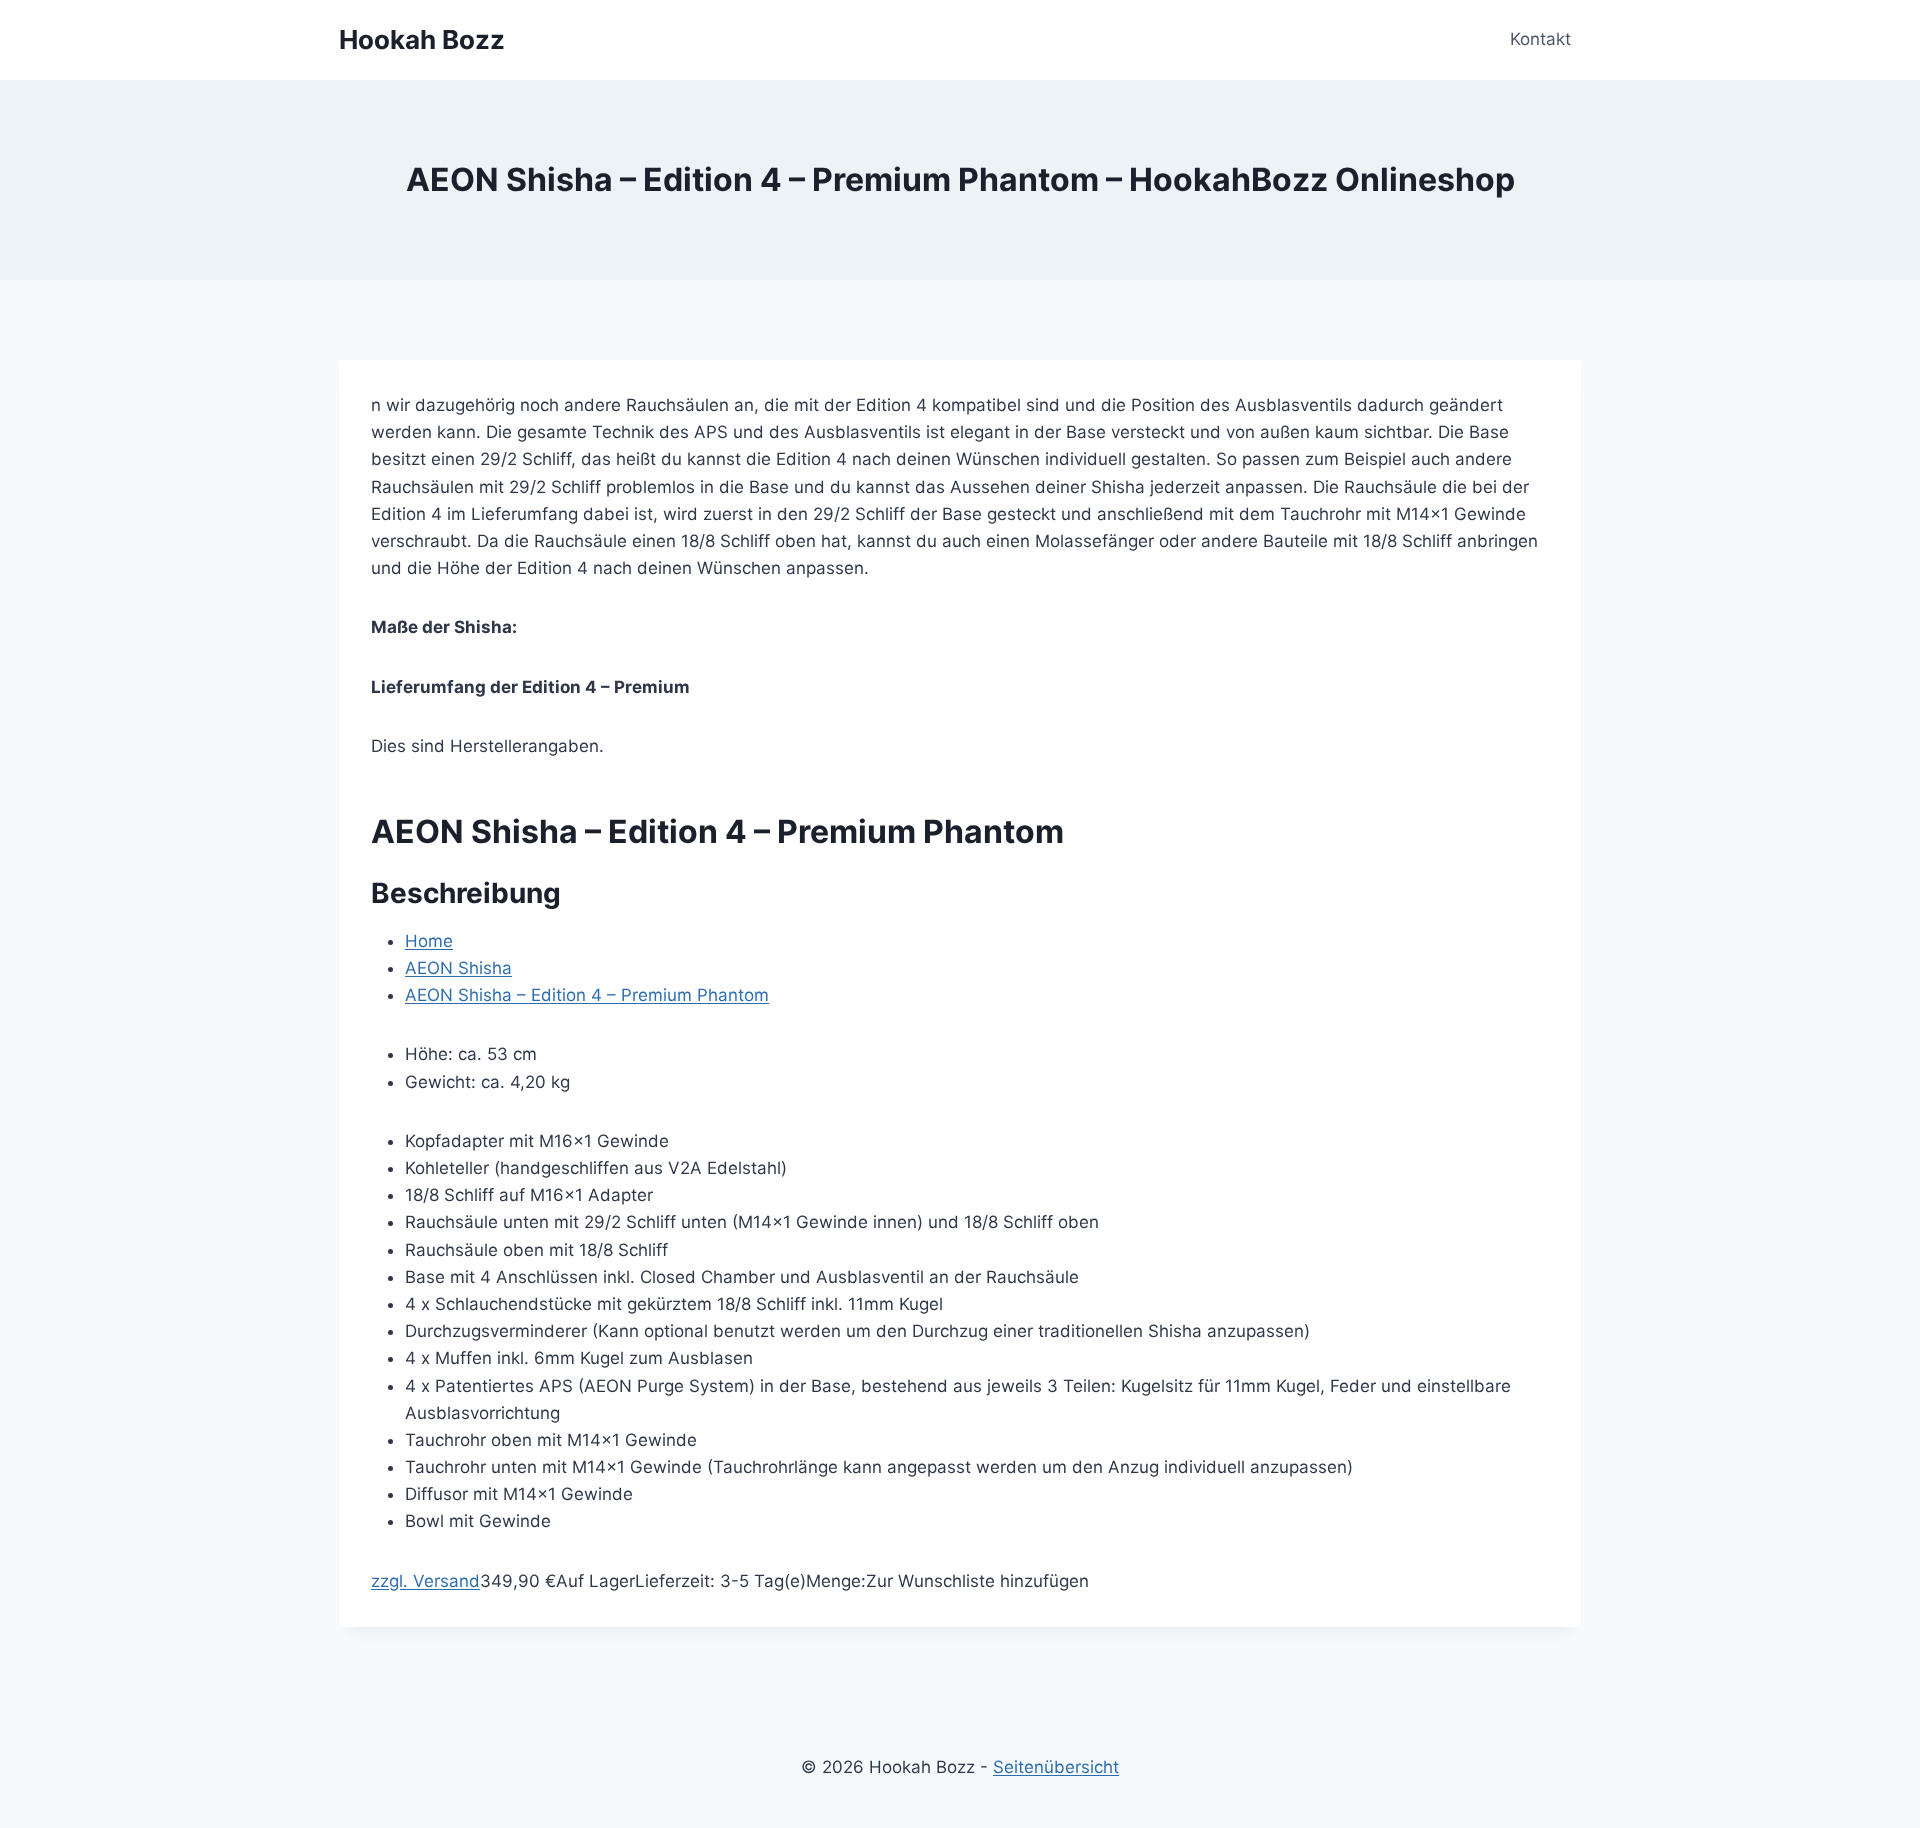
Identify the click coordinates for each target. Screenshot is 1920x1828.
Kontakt (1540, 39)
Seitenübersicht (1056, 1767)
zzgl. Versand (425, 1581)
